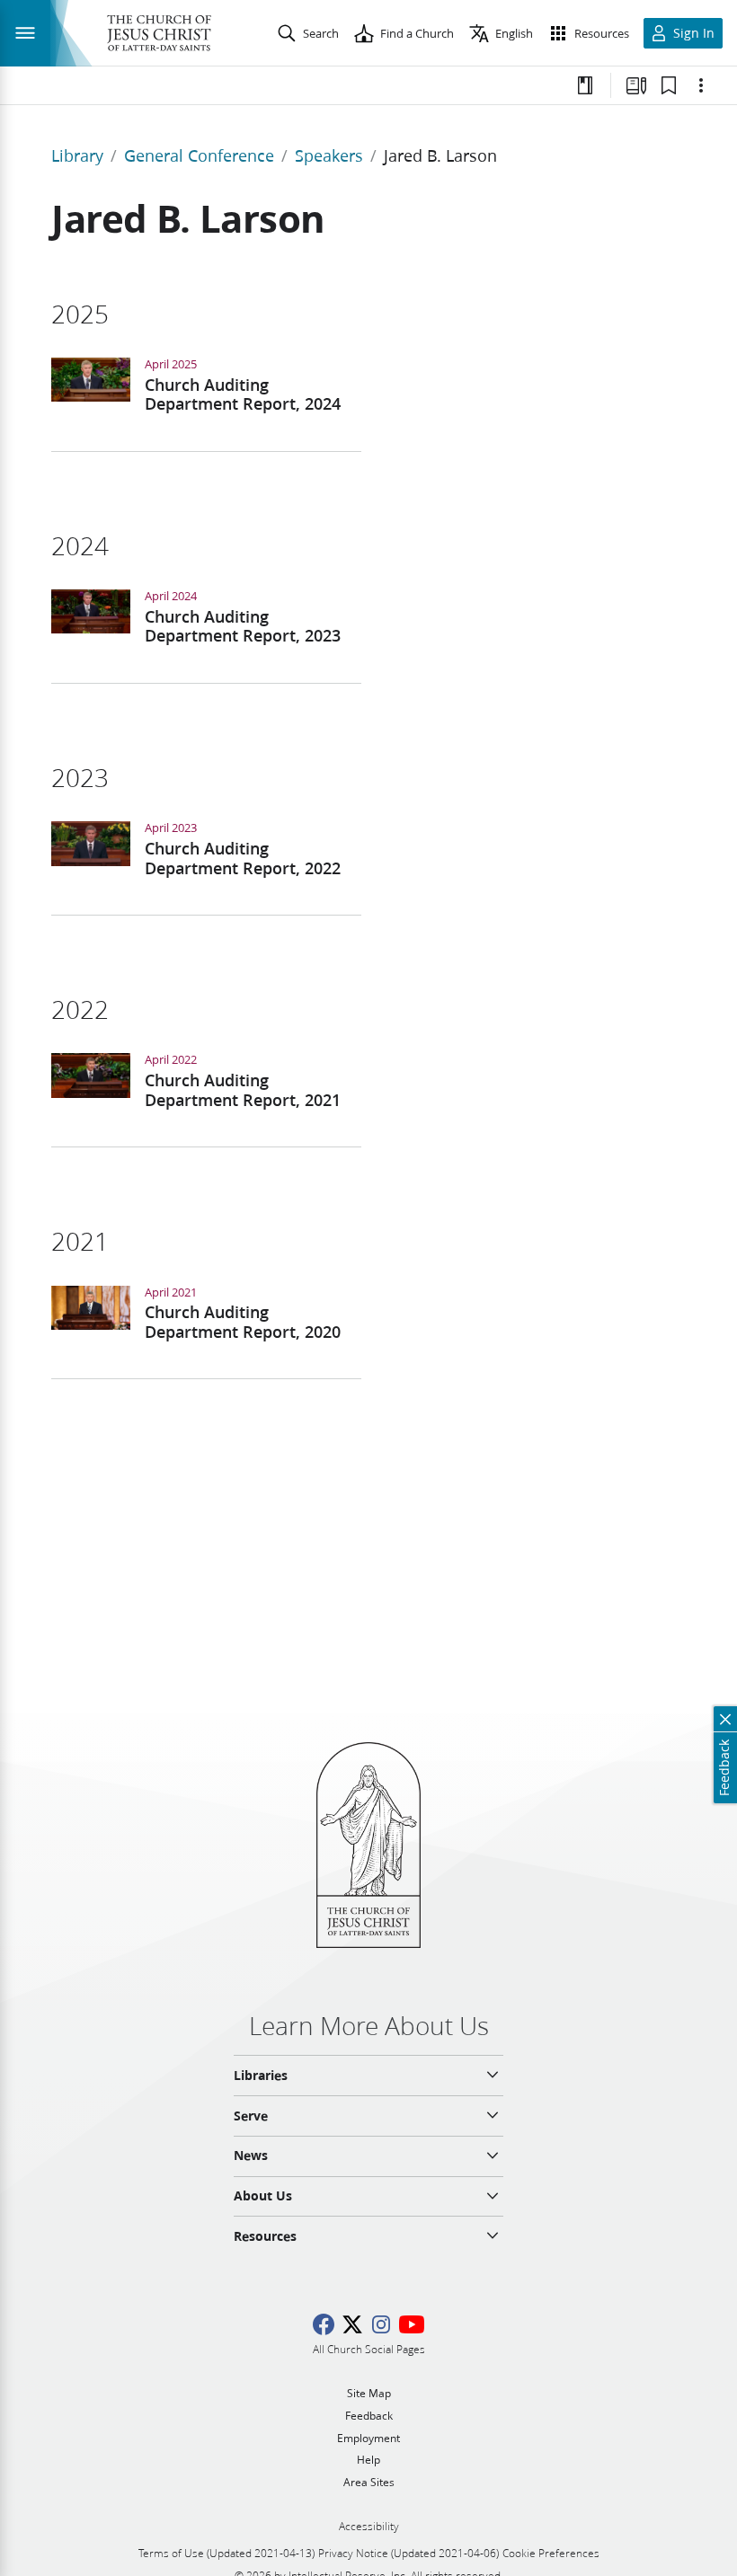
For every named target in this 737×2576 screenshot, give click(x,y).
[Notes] (585, 85)
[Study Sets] (636, 85)
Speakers (329, 155)
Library (77, 155)
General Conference (199, 155)
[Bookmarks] (669, 85)
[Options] (701, 85)
